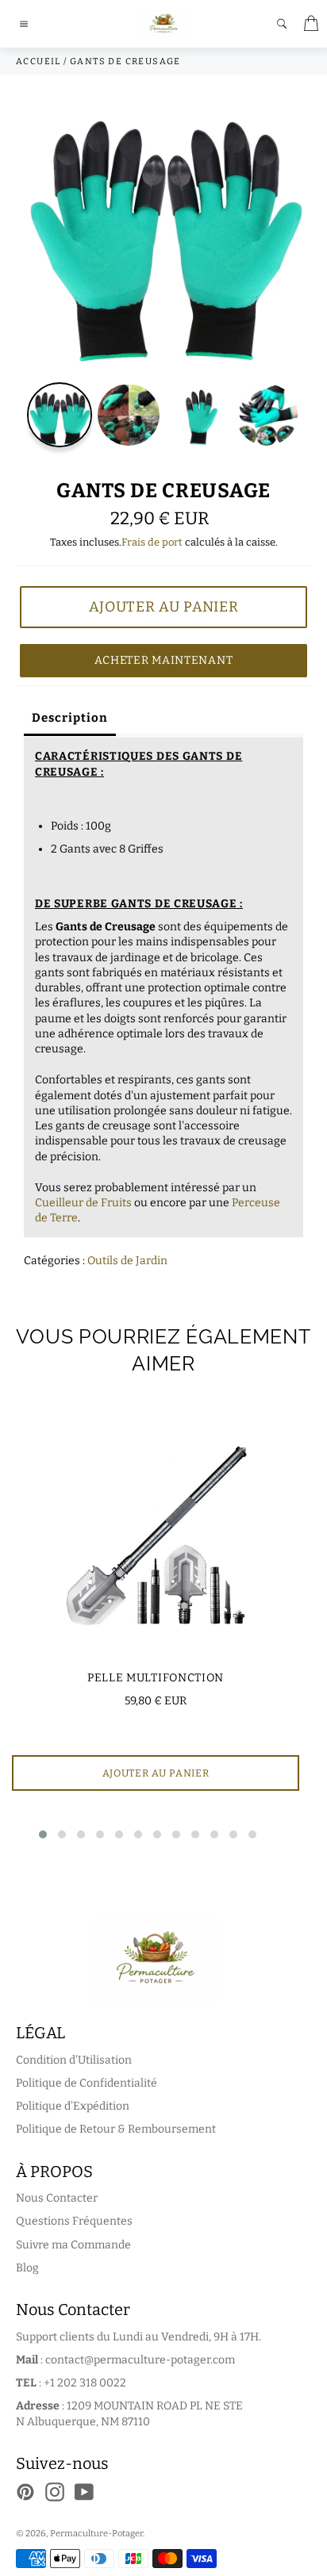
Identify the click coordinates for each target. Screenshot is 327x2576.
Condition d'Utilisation (74, 2060)
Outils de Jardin (127, 1261)
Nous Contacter (57, 2198)
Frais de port (152, 542)
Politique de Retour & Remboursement (116, 2129)
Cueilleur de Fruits (83, 1203)
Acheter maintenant (164, 660)
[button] (43, 1834)
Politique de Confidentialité (87, 2083)
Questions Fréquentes (74, 2221)
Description (70, 718)
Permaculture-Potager (96, 2534)
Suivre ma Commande (73, 2245)
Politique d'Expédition (73, 2106)
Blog (27, 2268)
